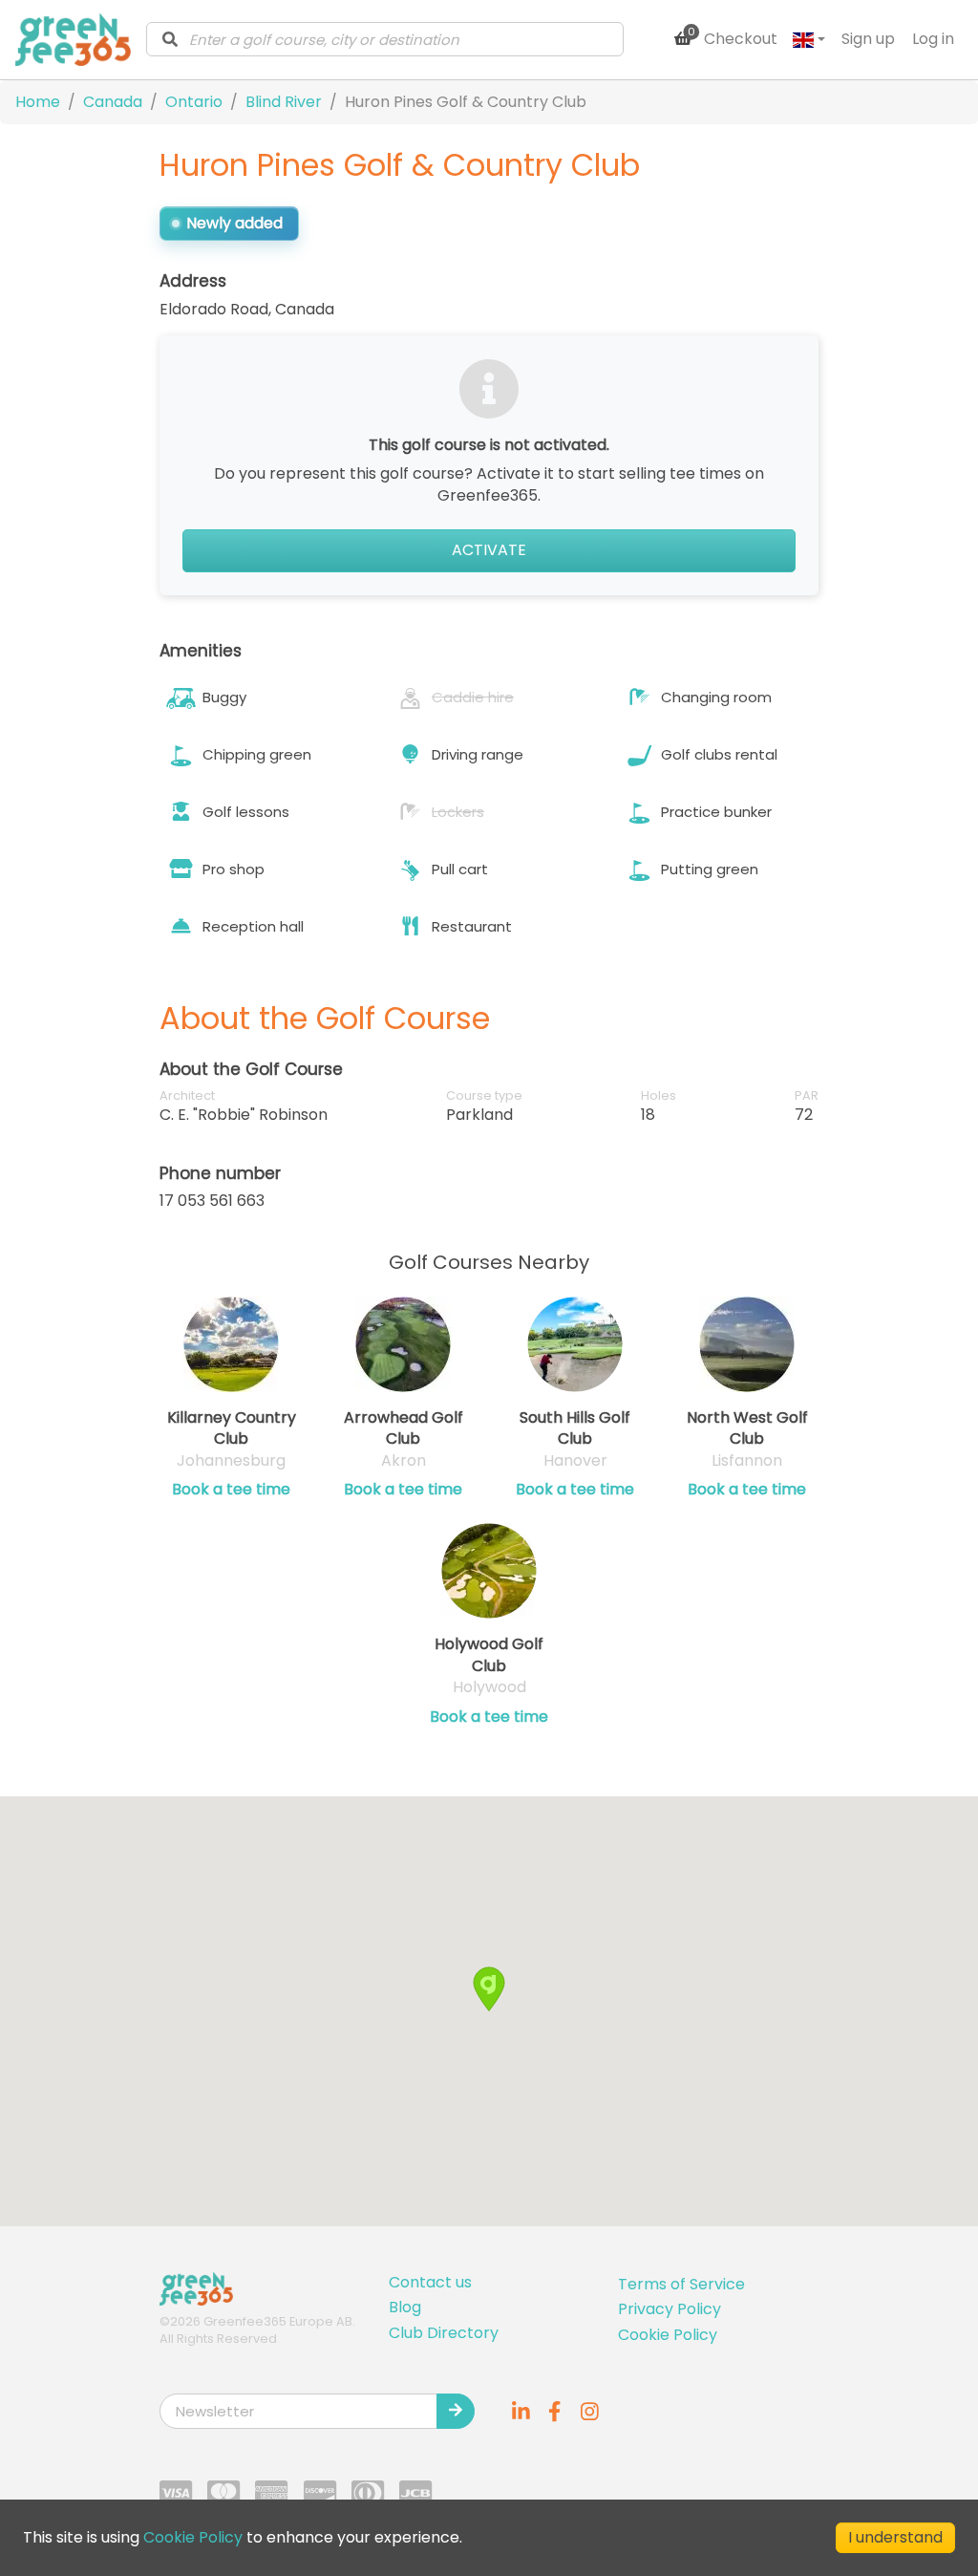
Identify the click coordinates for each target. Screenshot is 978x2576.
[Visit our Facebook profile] (555, 2411)
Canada (113, 102)
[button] (489, 1989)
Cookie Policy (668, 2335)
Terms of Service (681, 2284)
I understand (895, 2537)
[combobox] (385, 39)
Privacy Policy (670, 2309)
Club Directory (444, 2333)
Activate (489, 550)
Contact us (430, 2282)
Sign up (868, 39)
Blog (405, 2307)
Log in (933, 39)
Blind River (284, 102)
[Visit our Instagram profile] (589, 2411)
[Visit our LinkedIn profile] (521, 2411)
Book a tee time (231, 1490)
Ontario (194, 102)
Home (38, 102)
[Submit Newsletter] (456, 2411)
